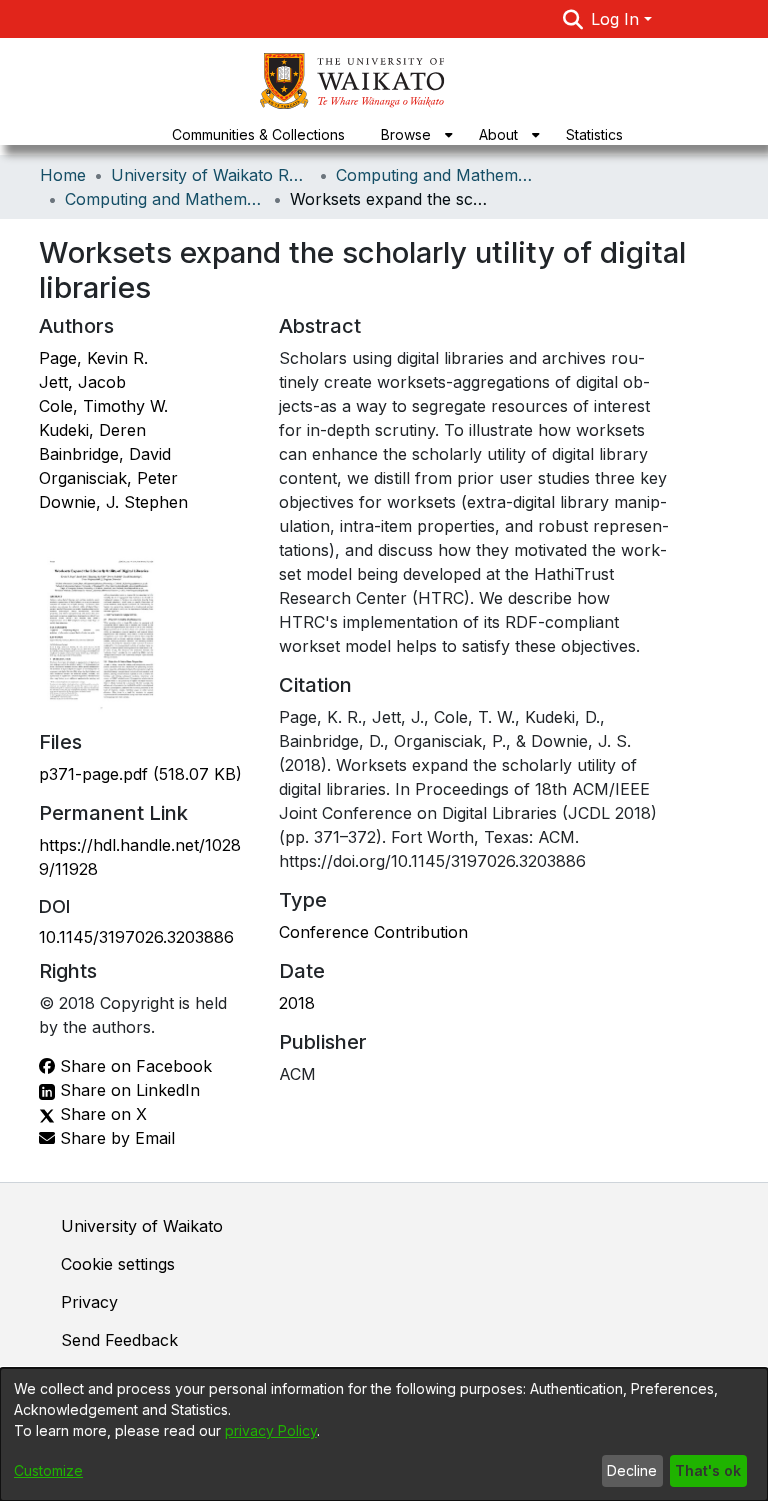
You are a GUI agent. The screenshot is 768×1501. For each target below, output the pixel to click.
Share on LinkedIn (127, 1090)
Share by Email (115, 1138)
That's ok (708, 1470)
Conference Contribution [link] (373, 932)
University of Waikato (142, 1226)
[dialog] (384, 1434)
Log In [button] (617, 19)
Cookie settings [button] (118, 1264)
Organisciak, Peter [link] (108, 478)
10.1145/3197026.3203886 (136, 937)
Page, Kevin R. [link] (93, 358)
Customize (48, 1470)
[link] (140, 774)
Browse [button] (406, 134)
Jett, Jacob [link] (82, 382)
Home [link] (63, 175)
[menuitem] (412, 134)
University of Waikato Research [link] (211, 175)
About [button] (498, 134)
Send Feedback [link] (119, 1340)
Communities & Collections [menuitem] (258, 134)
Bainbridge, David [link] (105, 454)
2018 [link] (297, 1003)
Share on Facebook (133, 1066)
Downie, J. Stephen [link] (113, 502)
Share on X (101, 1114)
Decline (632, 1470)
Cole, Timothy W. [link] (103, 406)
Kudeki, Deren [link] (92, 430)
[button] (573, 19)
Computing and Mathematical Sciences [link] (436, 175)
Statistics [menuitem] (594, 134)
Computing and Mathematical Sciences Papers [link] (165, 199)
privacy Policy (271, 1430)
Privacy (89, 1302)
